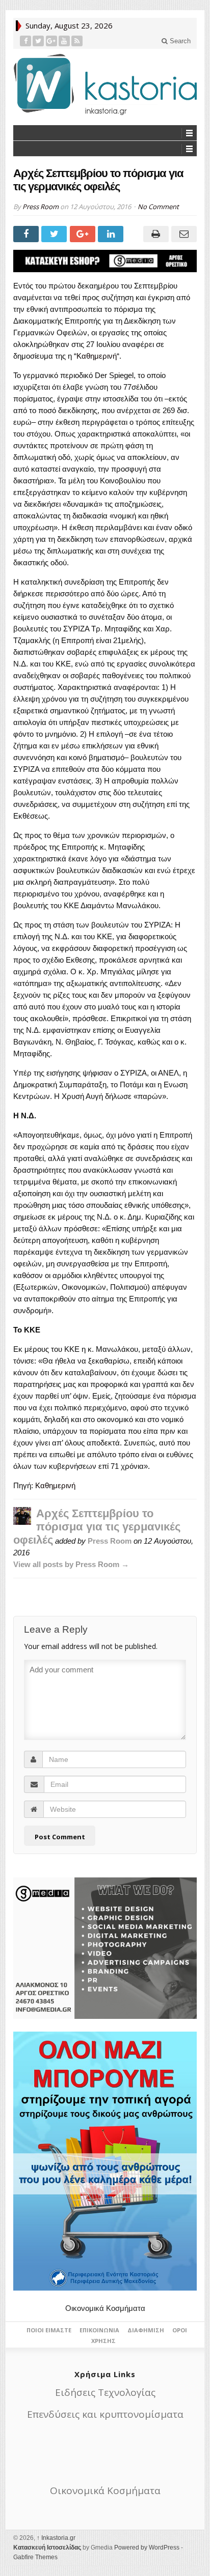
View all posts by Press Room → (71, 1564)
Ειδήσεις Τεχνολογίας (105, 2392)
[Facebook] (26, 41)
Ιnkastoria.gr (56, 2538)
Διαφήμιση (146, 2330)
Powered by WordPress (147, 2548)
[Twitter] (38, 41)
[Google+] (52, 41)
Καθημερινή (97, 356)
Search (179, 41)
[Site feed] (77, 41)
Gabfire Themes (35, 2557)
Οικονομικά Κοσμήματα (105, 2308)
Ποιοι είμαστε (49, 2330)
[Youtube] (64, 41)
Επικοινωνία (99, 2330)
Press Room (41, 207)
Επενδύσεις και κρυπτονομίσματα (105, 2414)
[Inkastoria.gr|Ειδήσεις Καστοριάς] (105, 84)
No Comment (158, 207)
